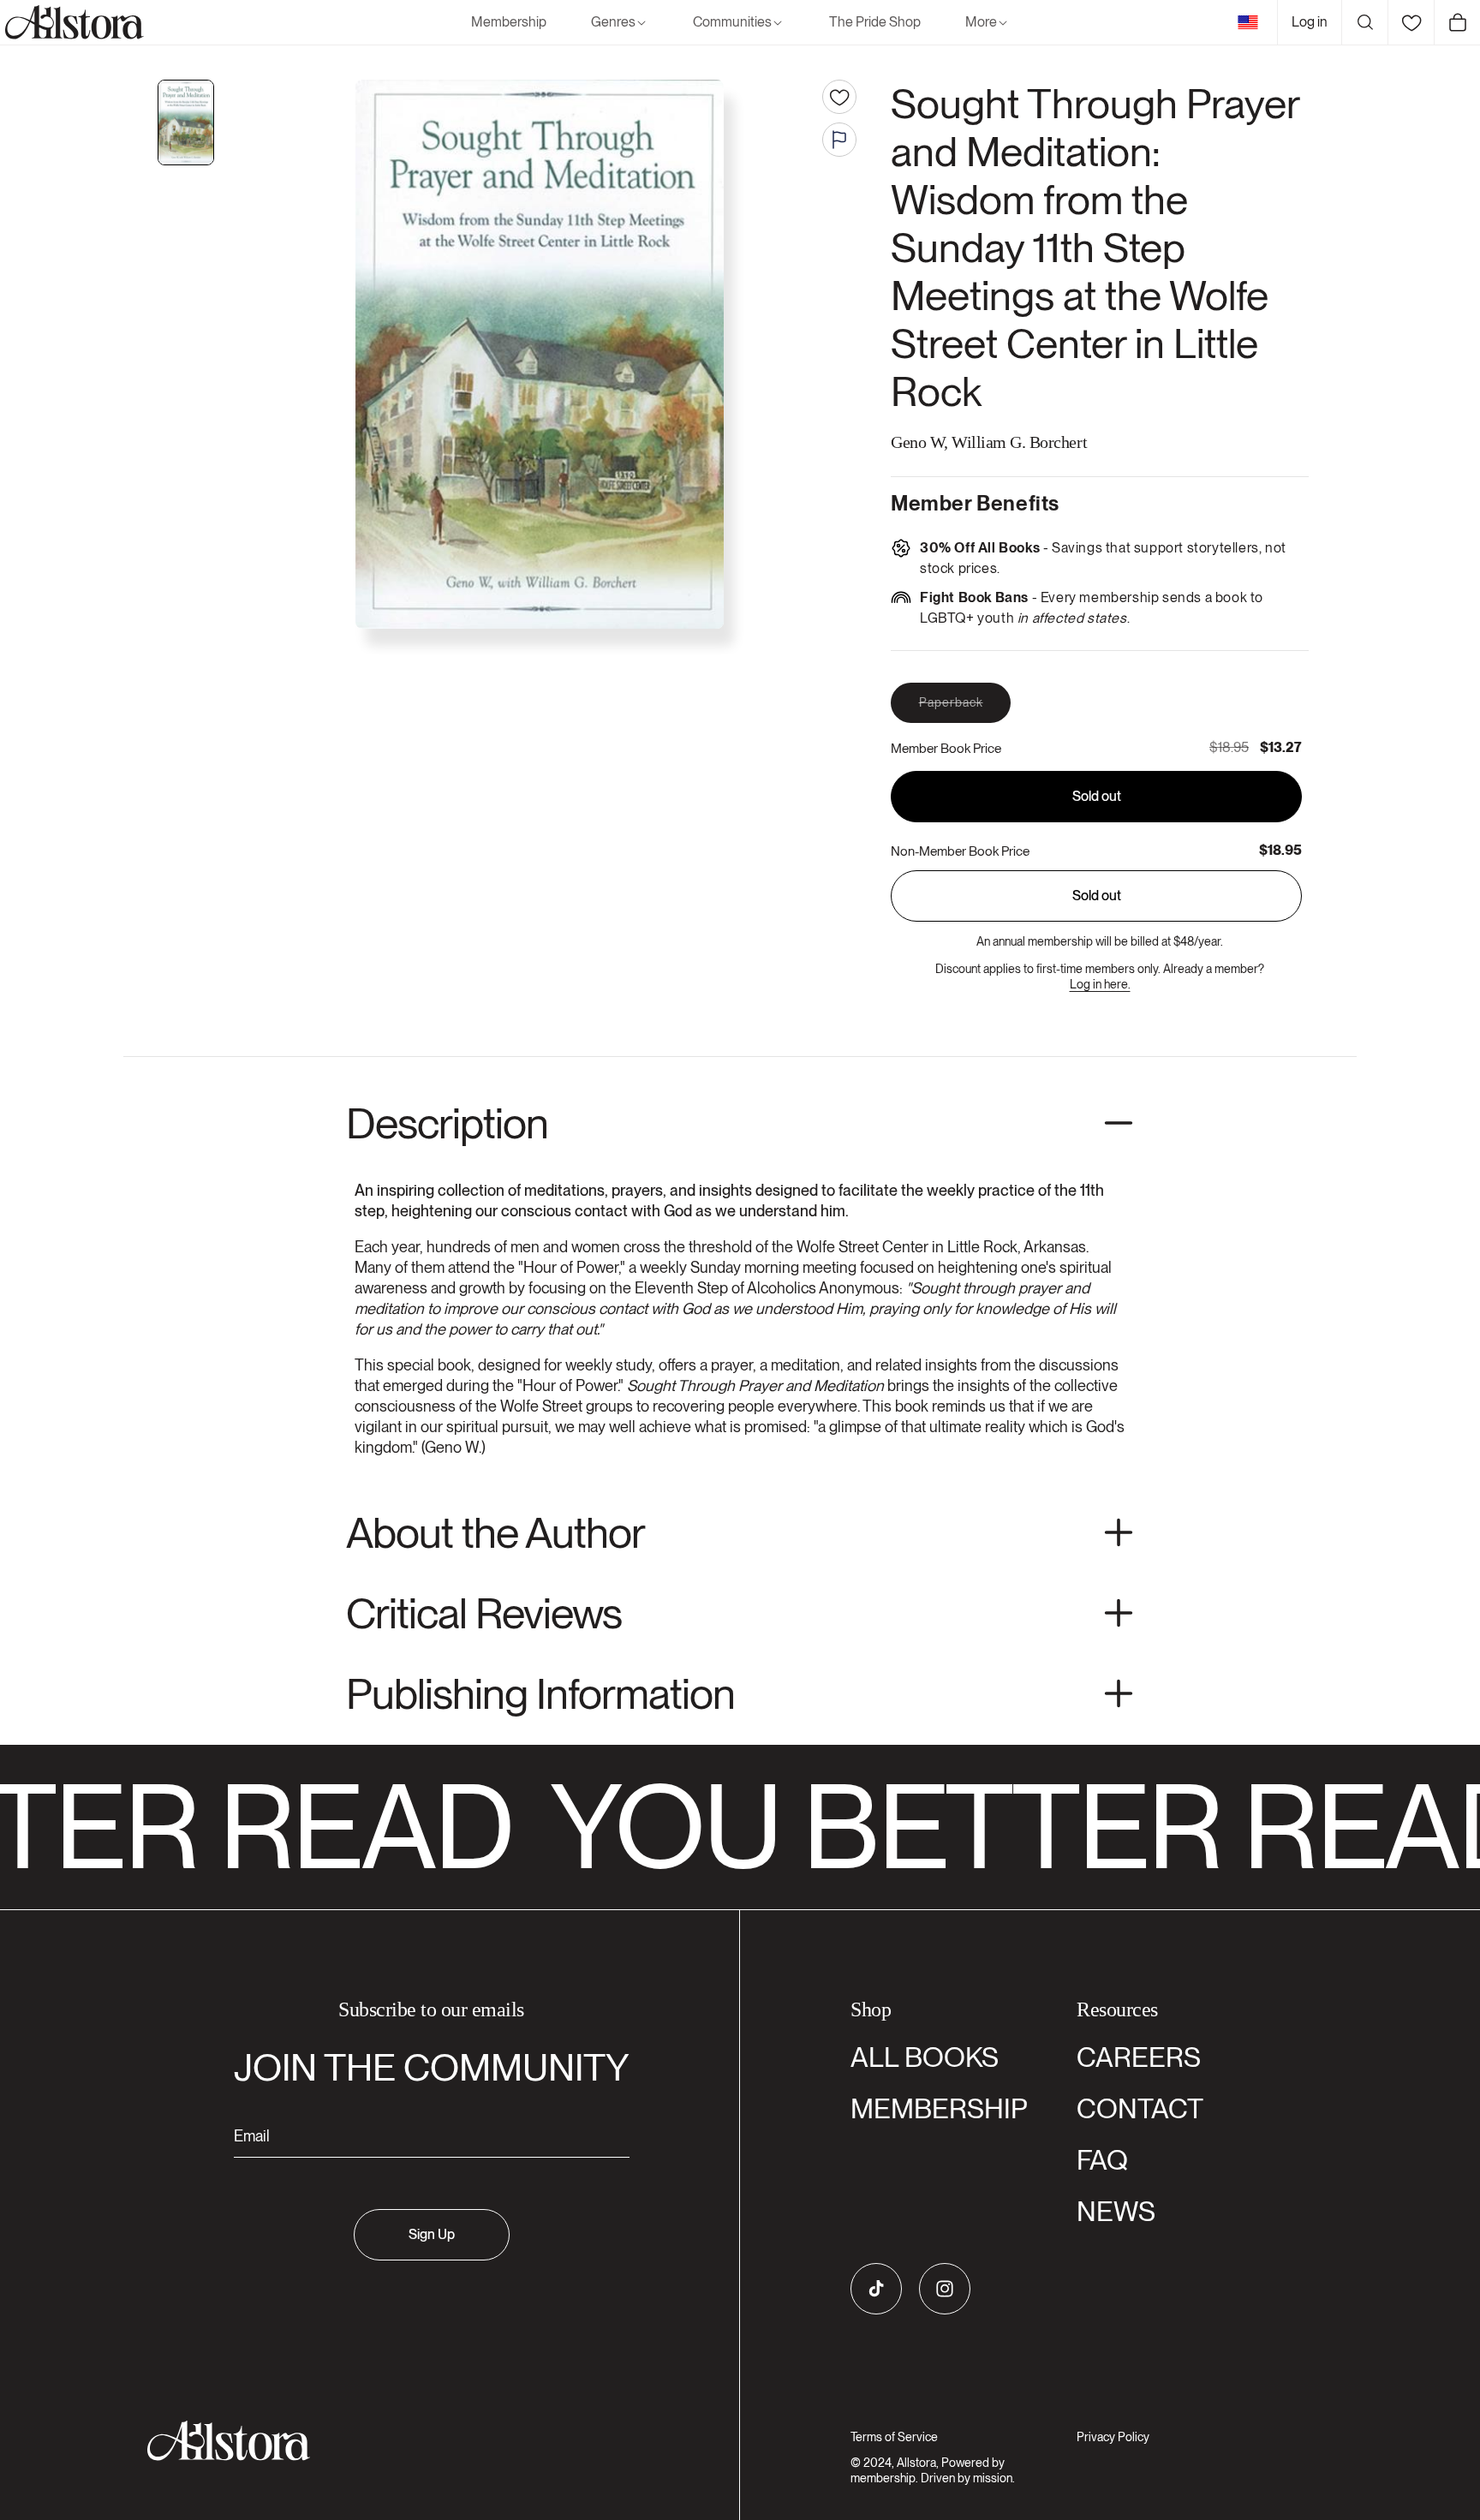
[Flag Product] (839, 140)
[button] (620, 23)
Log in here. (1100, 984)
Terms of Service (894, 2437)
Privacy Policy (1113, 2437)
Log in (1310, 22)
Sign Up (432, 2234)
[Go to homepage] (421, 2441)
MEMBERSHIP (939, 2108)
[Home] (72, 22)
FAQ (1102, 2160)
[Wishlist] (1411, 22)
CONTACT (1140, 2108)
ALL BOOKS (925, 2057)
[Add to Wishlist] (839, 97)
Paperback (965, 709)
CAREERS (1139, 2057)
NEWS (1116, 2211)
